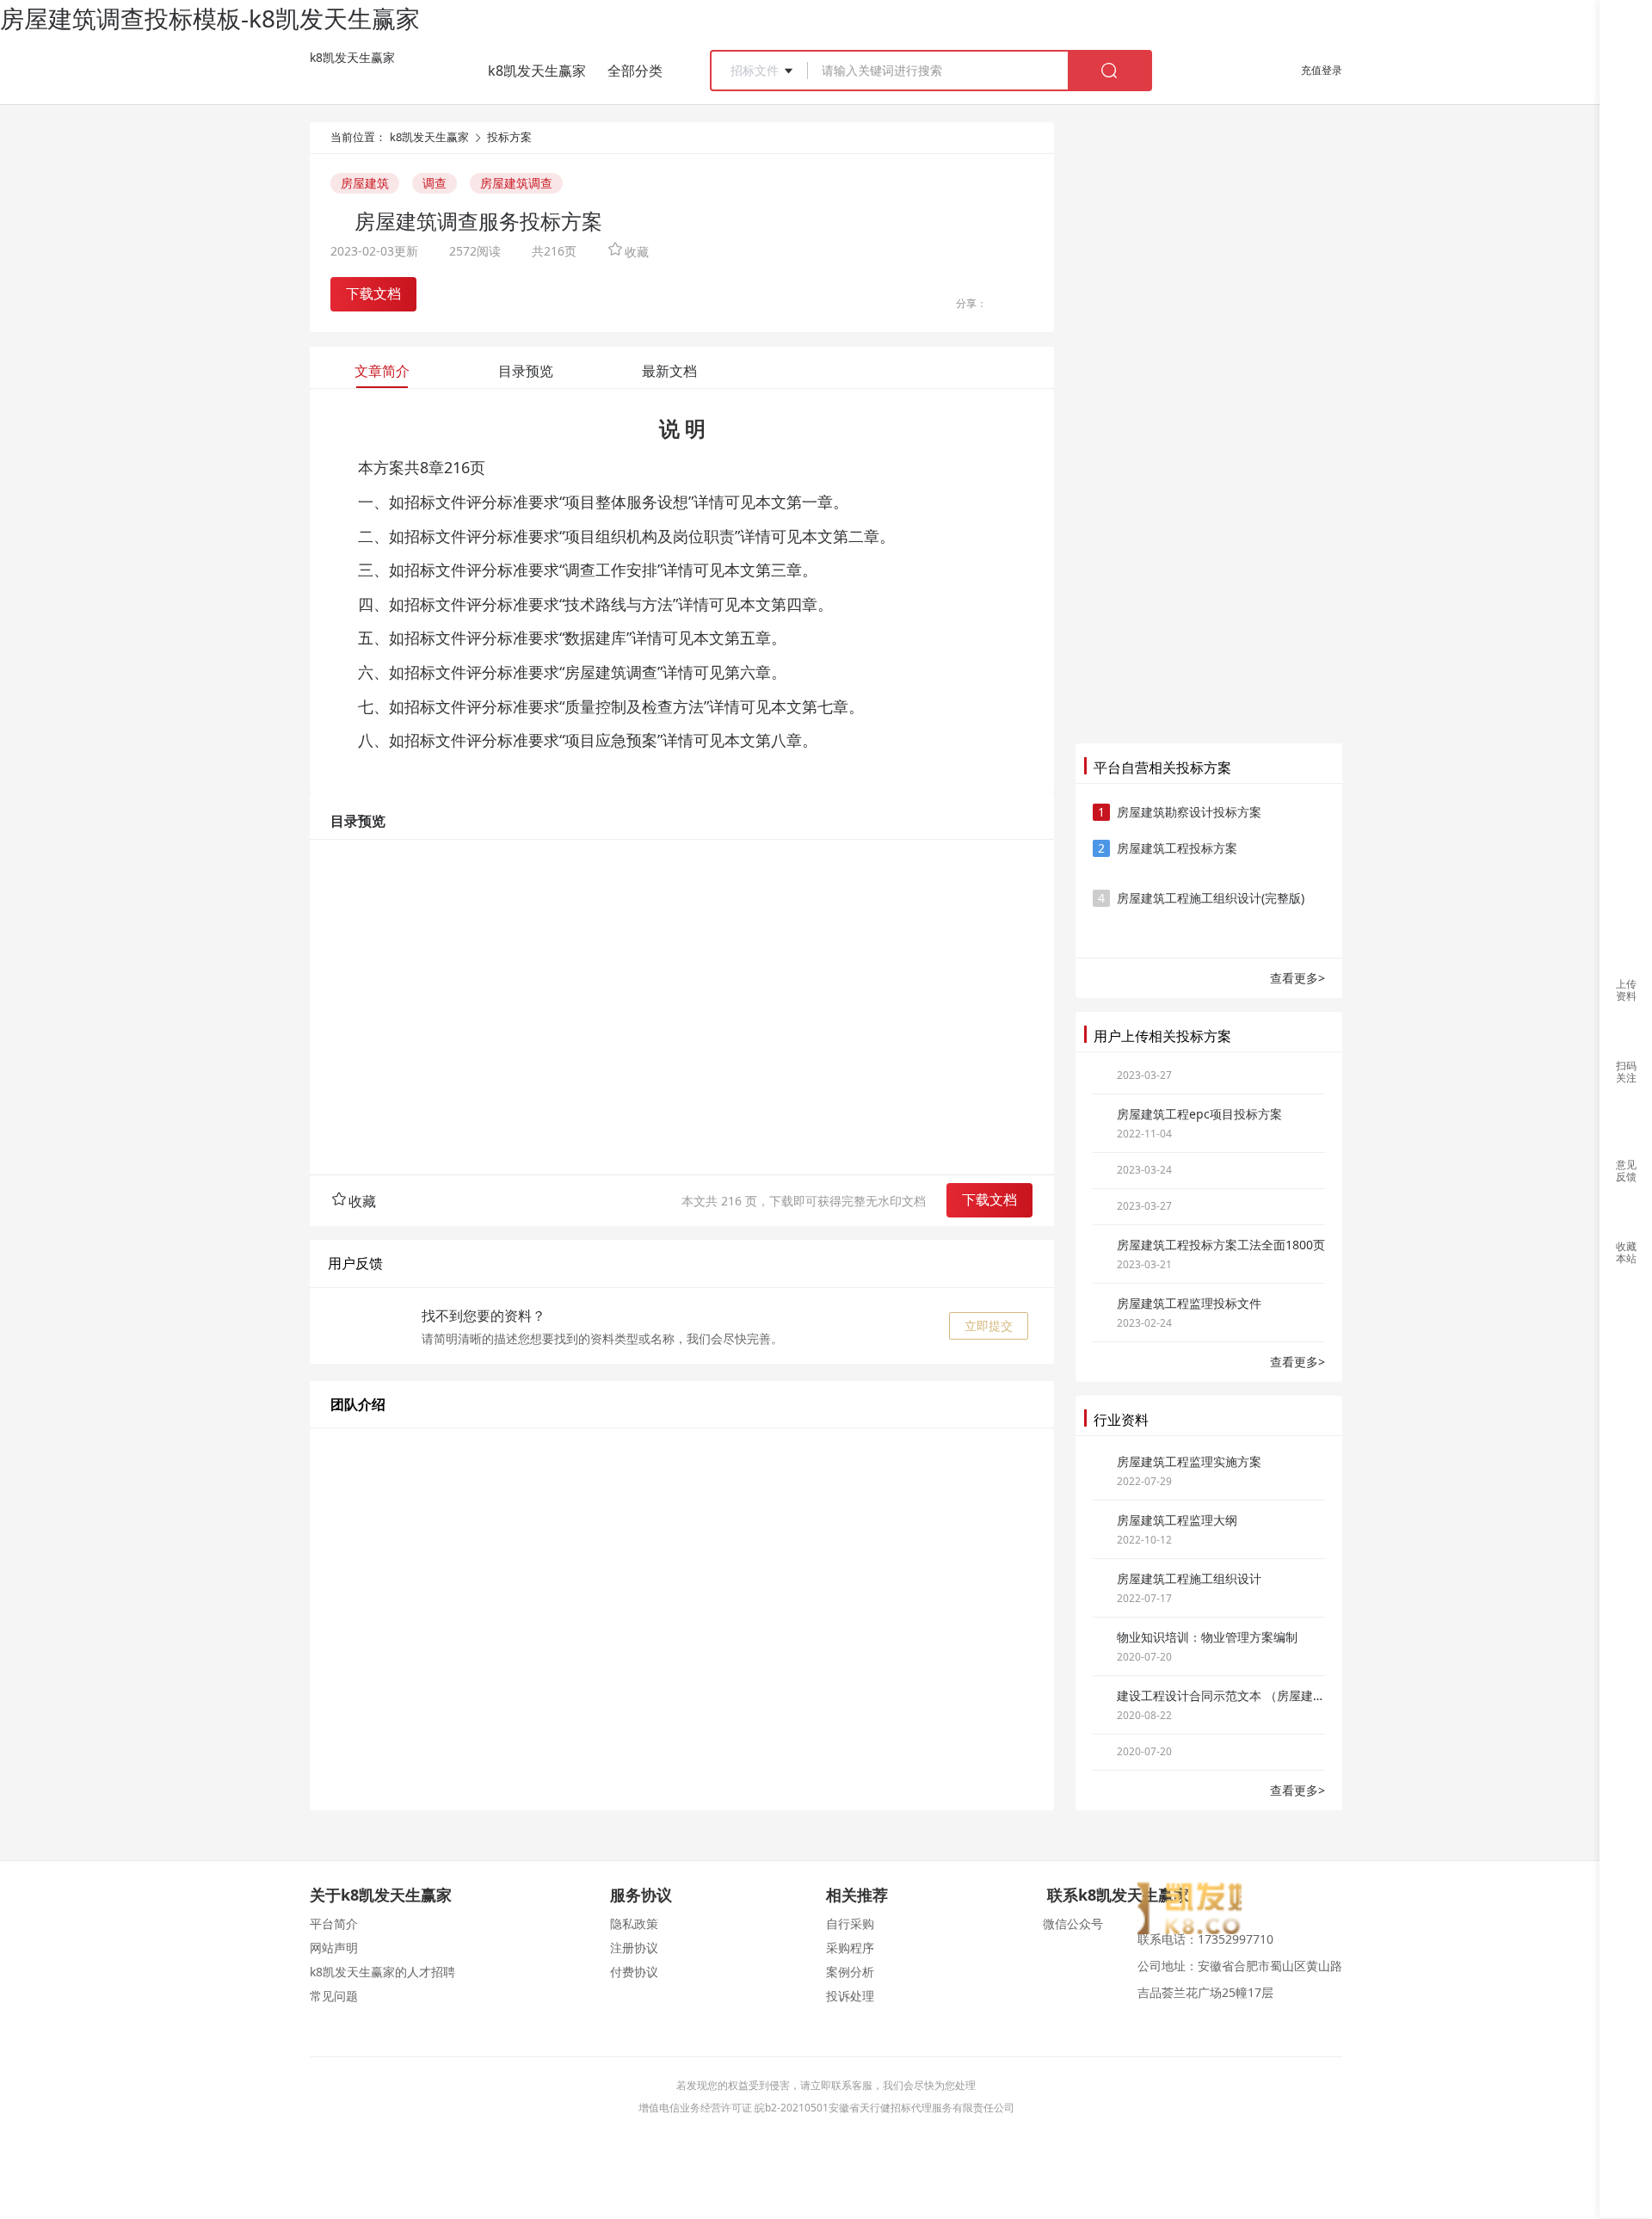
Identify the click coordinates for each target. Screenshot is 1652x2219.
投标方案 (509, 137)
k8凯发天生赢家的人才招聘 (382, 1972)
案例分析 (850, 1972)
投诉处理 (850, 1996)
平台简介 (334, 1923)
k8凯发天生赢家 (352, 57)
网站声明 (334, 1948)
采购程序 (850, 1948)
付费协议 (634, 1972)
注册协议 (634, 1948)
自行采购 (850, 1923)
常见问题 (334, 1996)
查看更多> (1298, 978)
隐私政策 (634, 1923)
